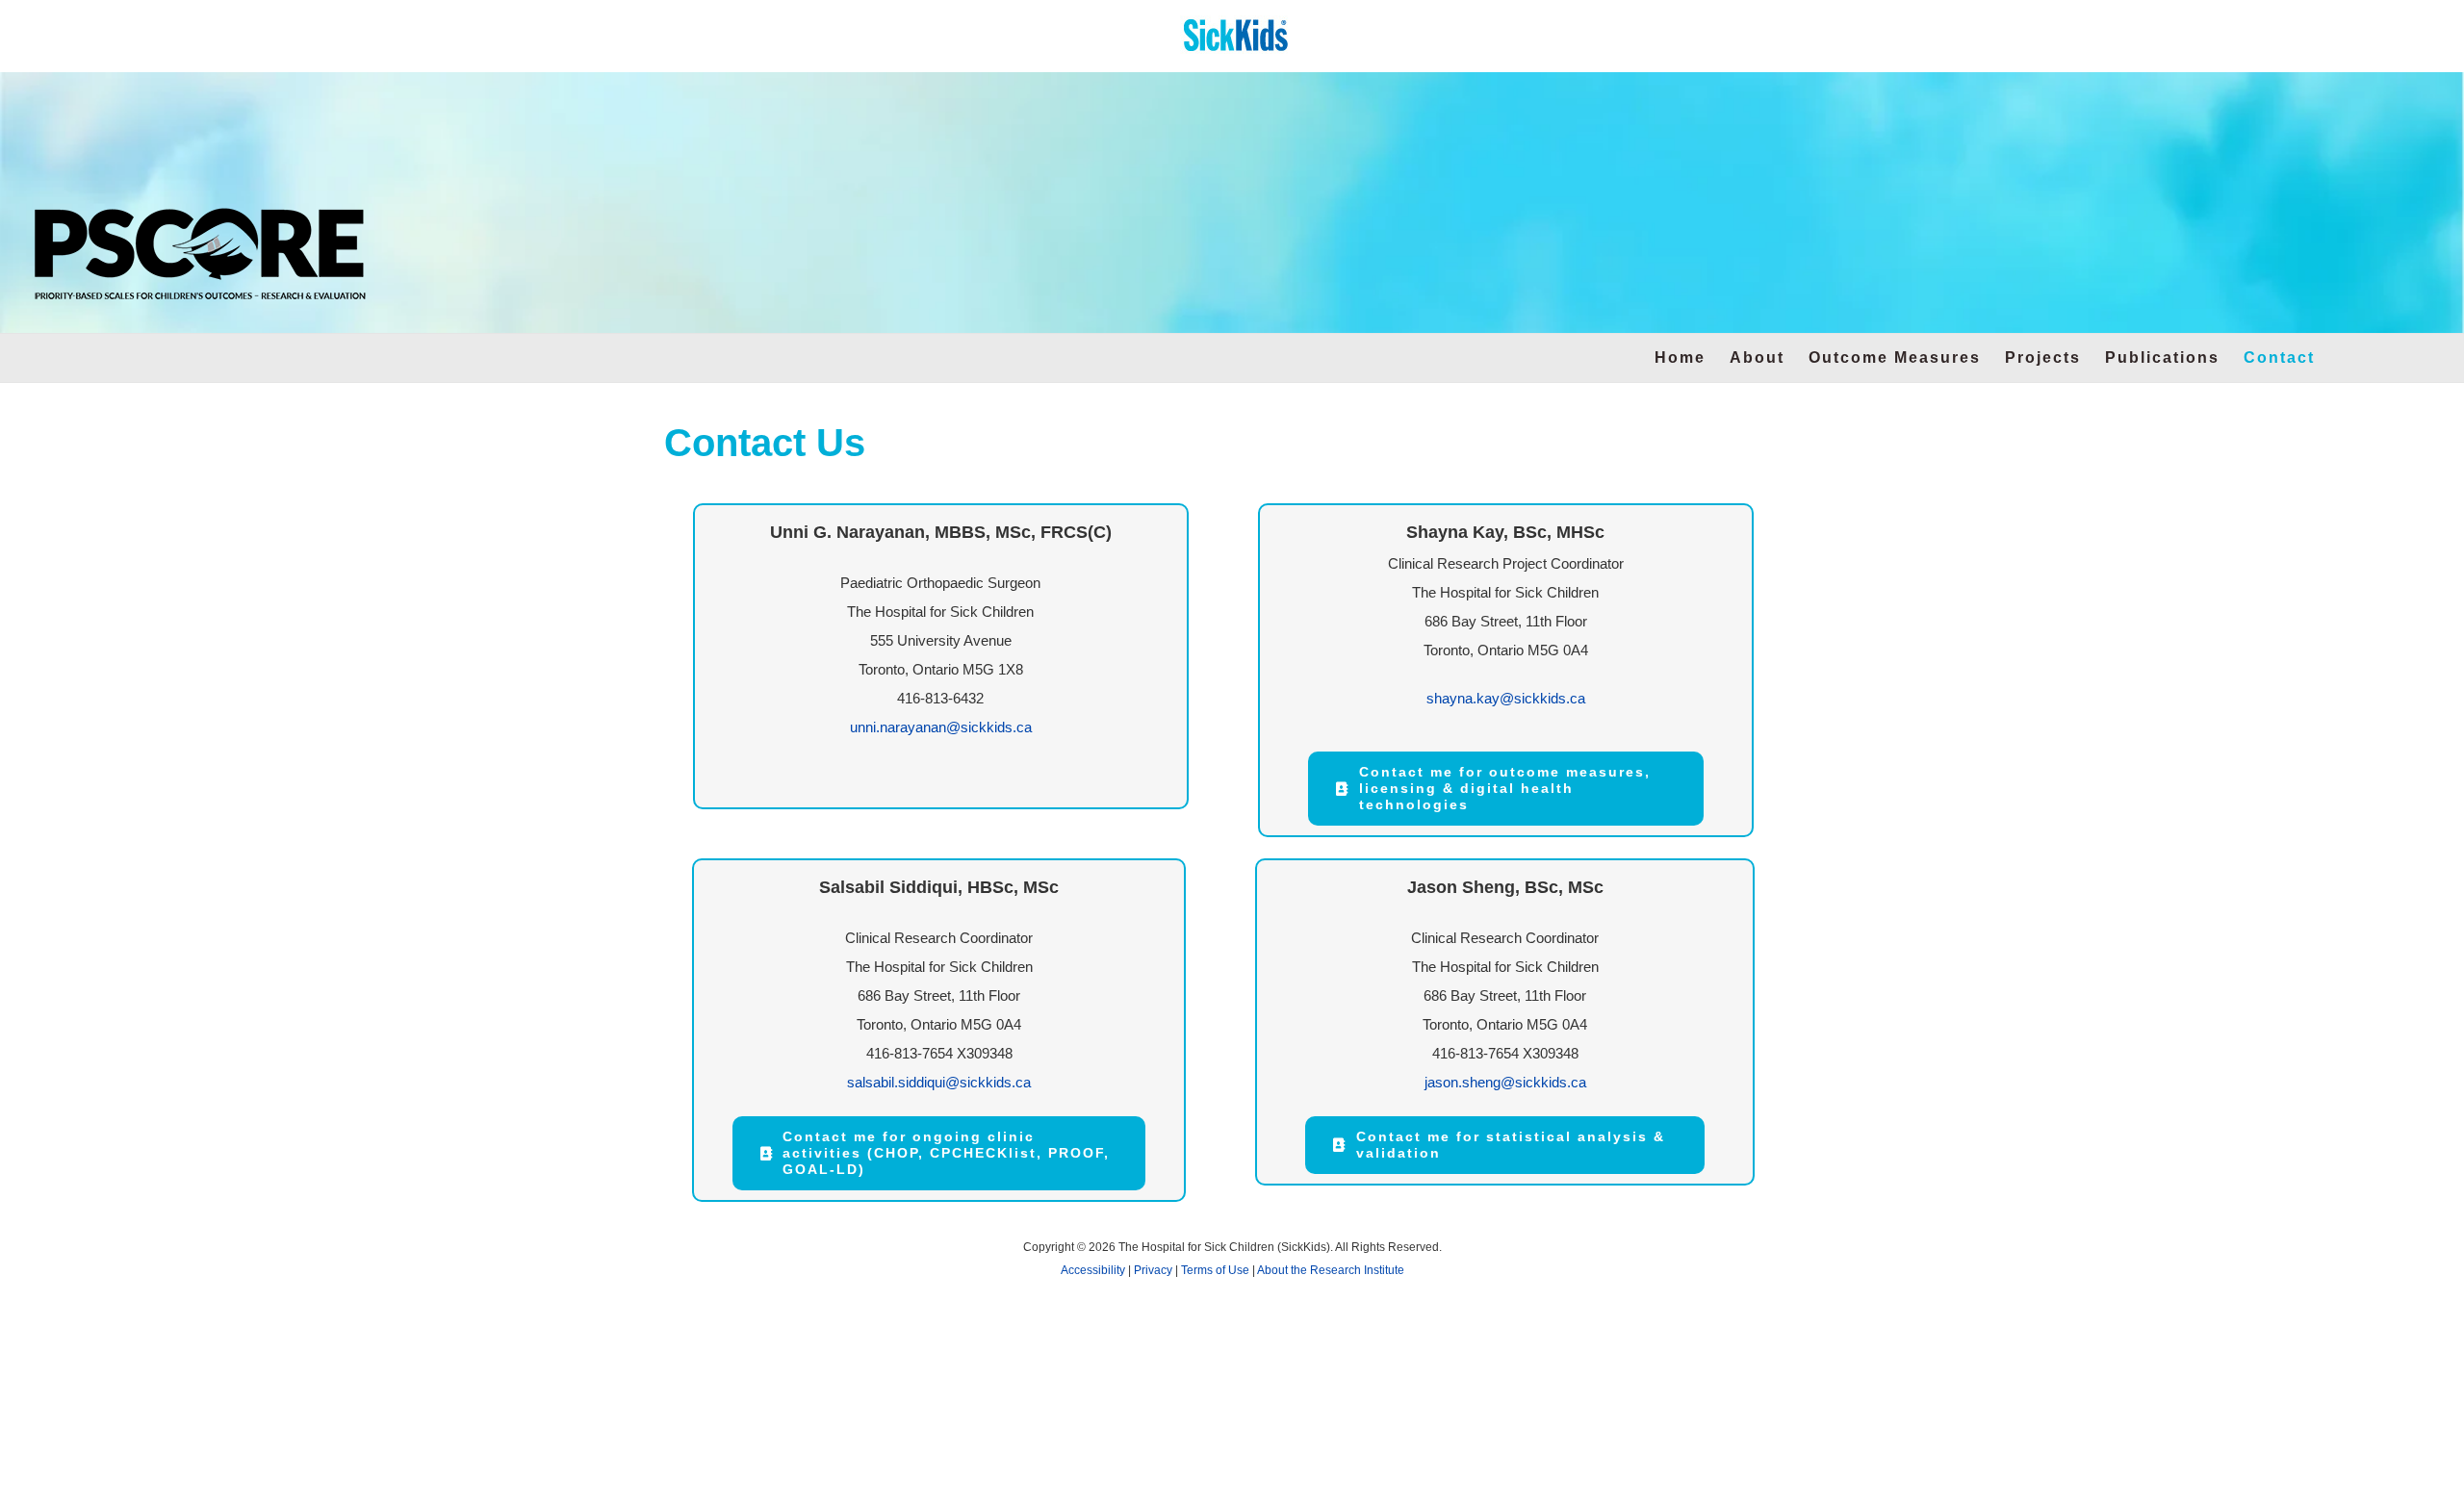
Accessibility (1093, 1270)
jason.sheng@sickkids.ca (1505, 1082)
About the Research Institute (1331, 1270)
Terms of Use (1215, 1270)
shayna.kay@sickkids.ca (1506, 698)
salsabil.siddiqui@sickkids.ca (939, 1082)
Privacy (1153, 1270)
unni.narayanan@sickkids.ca (941, 727)
